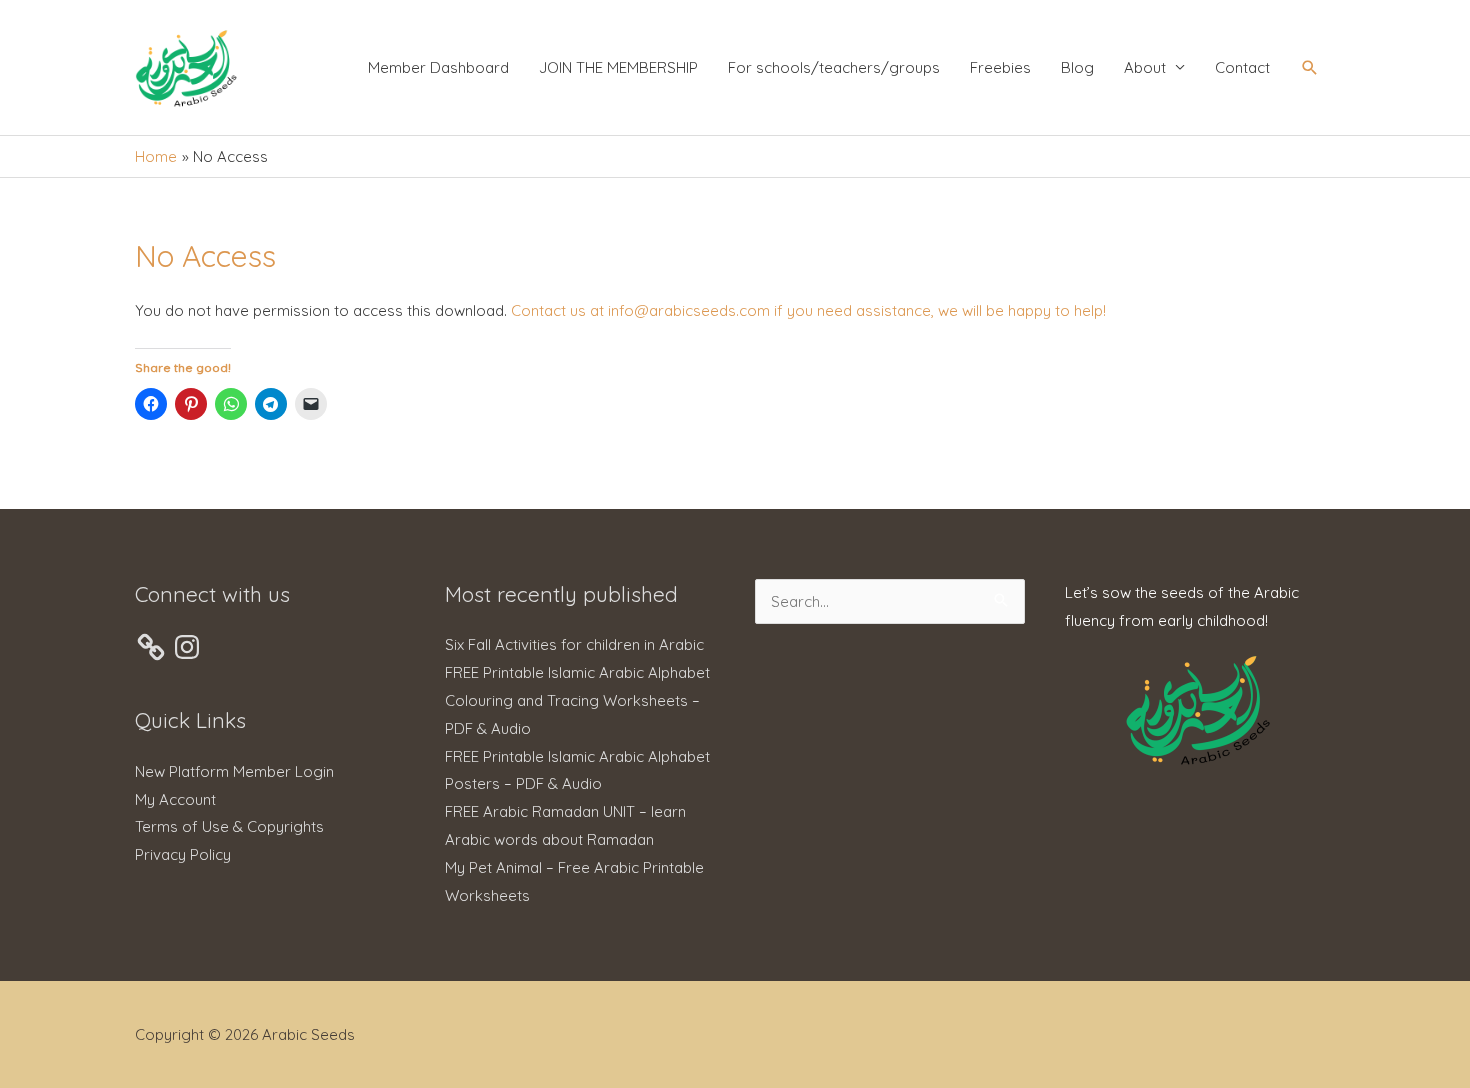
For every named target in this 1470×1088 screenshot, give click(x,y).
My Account (175, 799)
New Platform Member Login (234, 771)
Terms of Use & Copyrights (229, 826)
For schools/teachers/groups (834, 67)
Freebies (1000, 67)
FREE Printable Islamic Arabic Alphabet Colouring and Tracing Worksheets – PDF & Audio (577, 700)
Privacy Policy (183, 854)
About (1145, 67)
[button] (1310, 68)
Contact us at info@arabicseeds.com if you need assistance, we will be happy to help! (808, 310)
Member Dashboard (438, 67)
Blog (1077, 67)
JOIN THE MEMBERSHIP (618, 67)
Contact (1242, 67)
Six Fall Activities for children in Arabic (574, 644)
